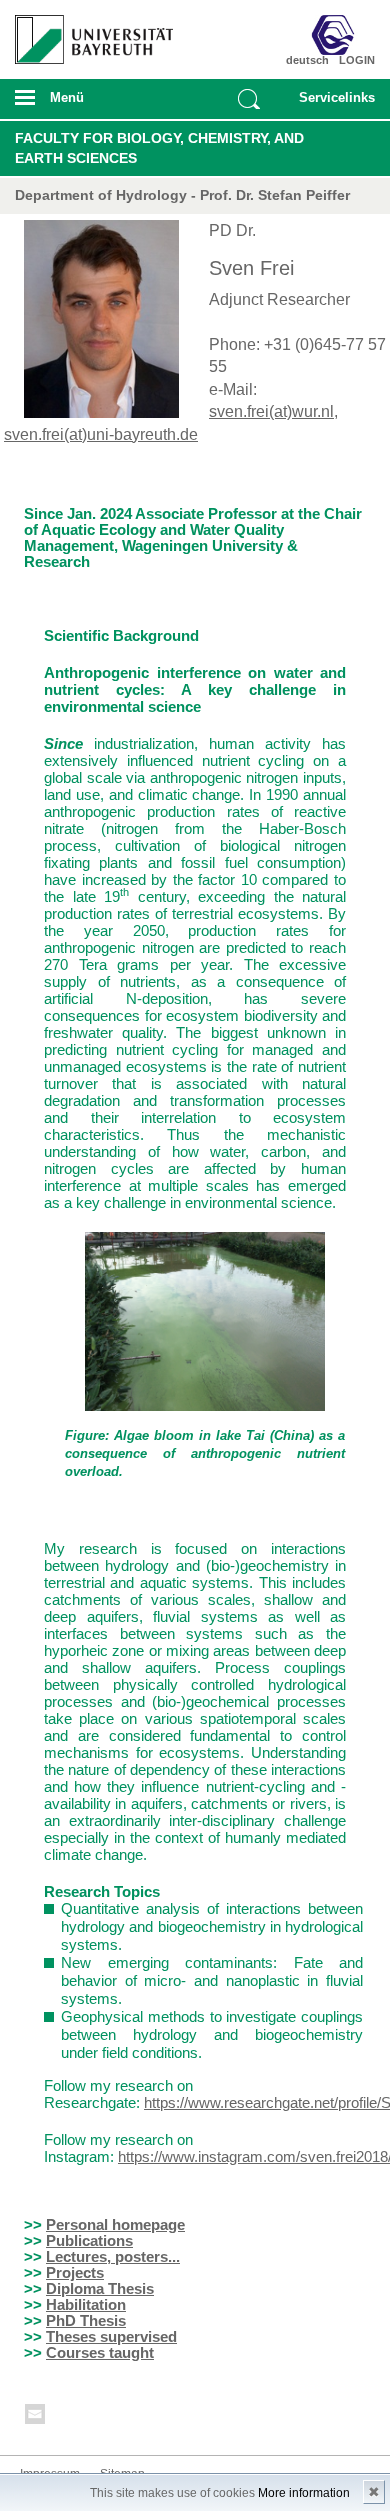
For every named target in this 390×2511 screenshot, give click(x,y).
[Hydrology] (346, 35)
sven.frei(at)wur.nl (271, 411)
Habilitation (86, 2304)
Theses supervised (111, 2336)
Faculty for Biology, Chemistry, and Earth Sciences (159, 148)
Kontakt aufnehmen (36, 2417)
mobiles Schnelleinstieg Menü (332, 104)
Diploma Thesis (100, 2288)
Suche (249, 99)
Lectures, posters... (113, 2256)
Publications (89, 2240)
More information (304, 2493)
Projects (75, 2272)
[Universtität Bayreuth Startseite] (88, 32)
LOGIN (357, 60)
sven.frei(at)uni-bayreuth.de (101, 434)
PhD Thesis (86, 2320)
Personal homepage (115, 2224)
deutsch (307, 60)
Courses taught (100, 2352)
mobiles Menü (86, 104)
